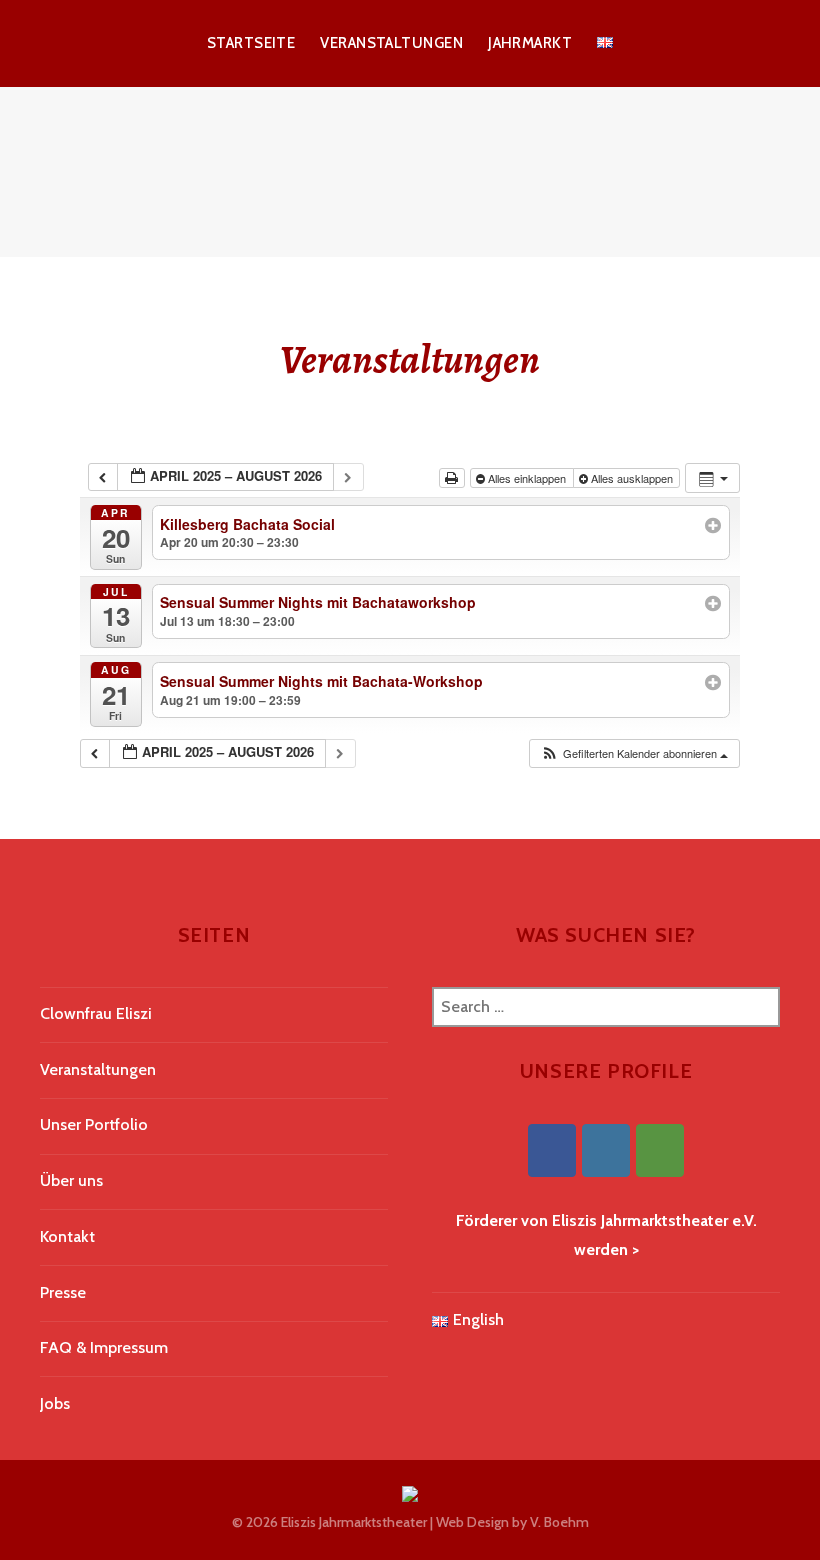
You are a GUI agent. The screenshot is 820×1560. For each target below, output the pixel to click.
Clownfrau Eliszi (96, 1013)
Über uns (71, 1180)
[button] (634, 753)
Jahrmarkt (530, 43)
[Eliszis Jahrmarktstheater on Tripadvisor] (660, 1150)
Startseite (251, 43)
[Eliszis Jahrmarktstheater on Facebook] (552, 1150)
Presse (63, 1292)
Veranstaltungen (391, 43)
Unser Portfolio (94, 1124)
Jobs (55, 1403)
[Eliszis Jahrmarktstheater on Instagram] (606, 1150)
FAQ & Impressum (104, 1347)
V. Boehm (559, 1522)
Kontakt (67, 1236)
